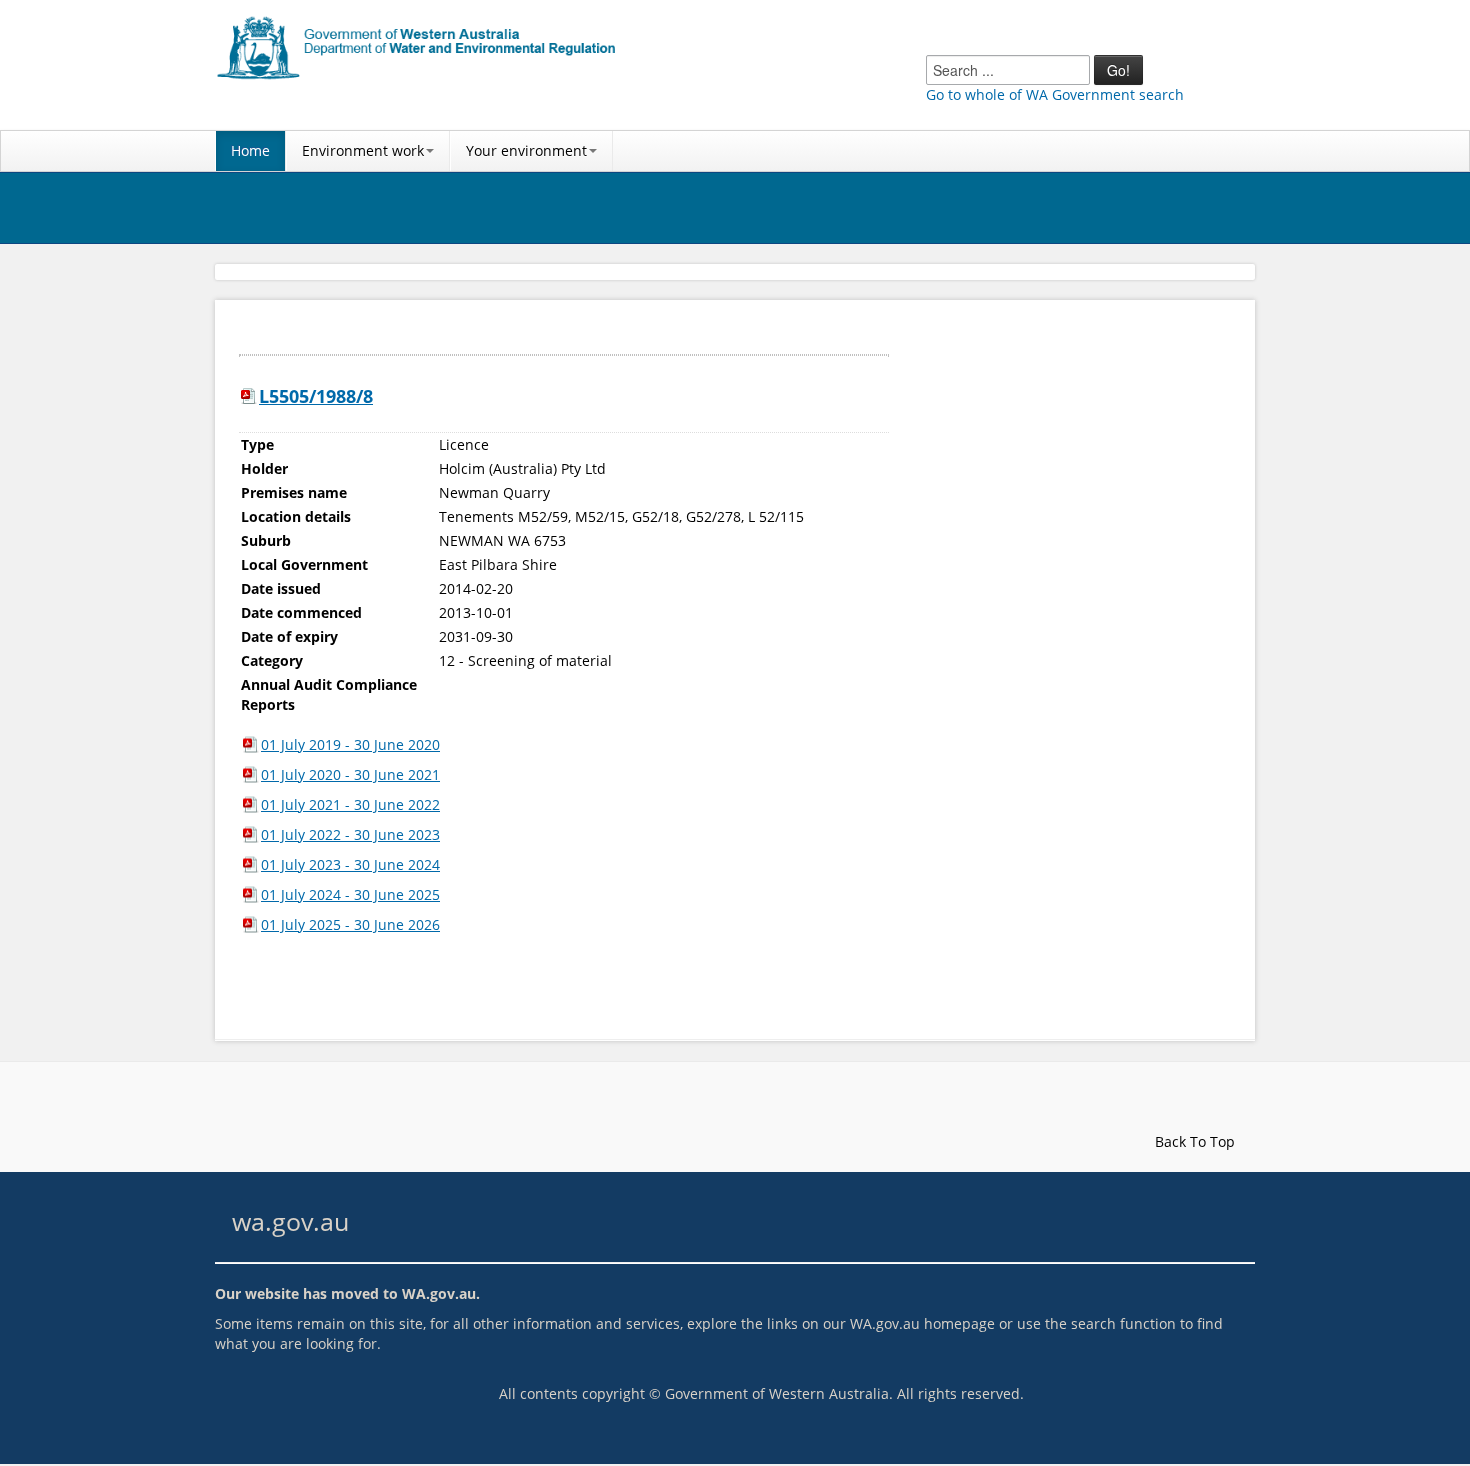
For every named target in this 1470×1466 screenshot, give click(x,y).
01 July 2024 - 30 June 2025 (350, 894)
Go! (1118, 70)
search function (1123, 1323)
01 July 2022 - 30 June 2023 (350, 834)
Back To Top (1193, 1141)
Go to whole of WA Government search (1055, 94)
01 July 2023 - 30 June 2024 (350, 864)
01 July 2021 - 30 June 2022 (350, 804)
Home (250, 150)
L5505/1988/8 (316, 396)
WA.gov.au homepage (922, 1323)
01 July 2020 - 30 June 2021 (350, 774)
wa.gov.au (290, 1221)
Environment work (363, 150)
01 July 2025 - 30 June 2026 (350, 924)
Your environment (526, 150)
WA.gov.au (439, 1293)
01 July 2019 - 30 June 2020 (350, 744)
